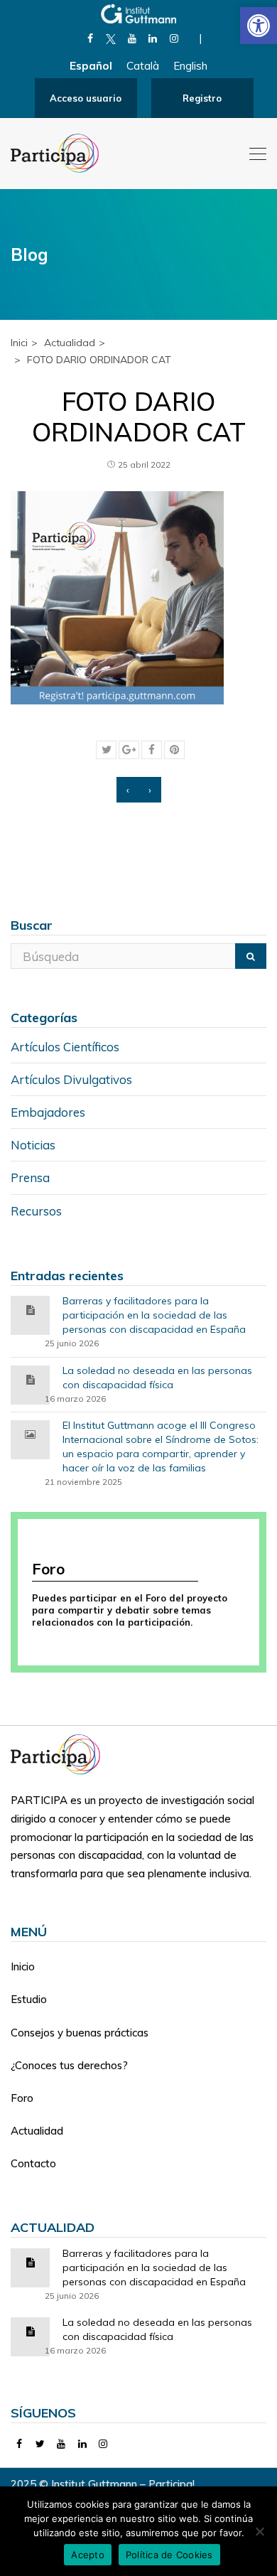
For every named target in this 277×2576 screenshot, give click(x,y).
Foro (22, 2098)
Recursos (36, 1211)
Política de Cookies (169, 2555)
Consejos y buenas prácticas (80, 2033)
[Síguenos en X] (111, 38)
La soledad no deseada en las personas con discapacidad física (157, 1378)
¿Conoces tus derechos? (69, 2065)
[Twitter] (41, 2444)
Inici (19, 343)
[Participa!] (60, 1753)
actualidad (70, 343)
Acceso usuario (86, 98)
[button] (259, 26)
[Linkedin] (153, 38)
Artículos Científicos (65, 1047)
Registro (202, 98)
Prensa (30, 1177)
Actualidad (37, 2131)
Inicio (23, 1966)
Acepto (88, 2555)
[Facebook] (90, 38)
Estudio (29, 1999)
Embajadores (48, 1112)
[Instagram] (174, 38)
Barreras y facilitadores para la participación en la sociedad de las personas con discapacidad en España (154, 1315)
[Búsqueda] (251, 956)
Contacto (33, 2163)
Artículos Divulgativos (71, 1079)
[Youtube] (132, 38)
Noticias (33, 1145)
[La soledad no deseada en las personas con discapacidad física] (31, 1379)
